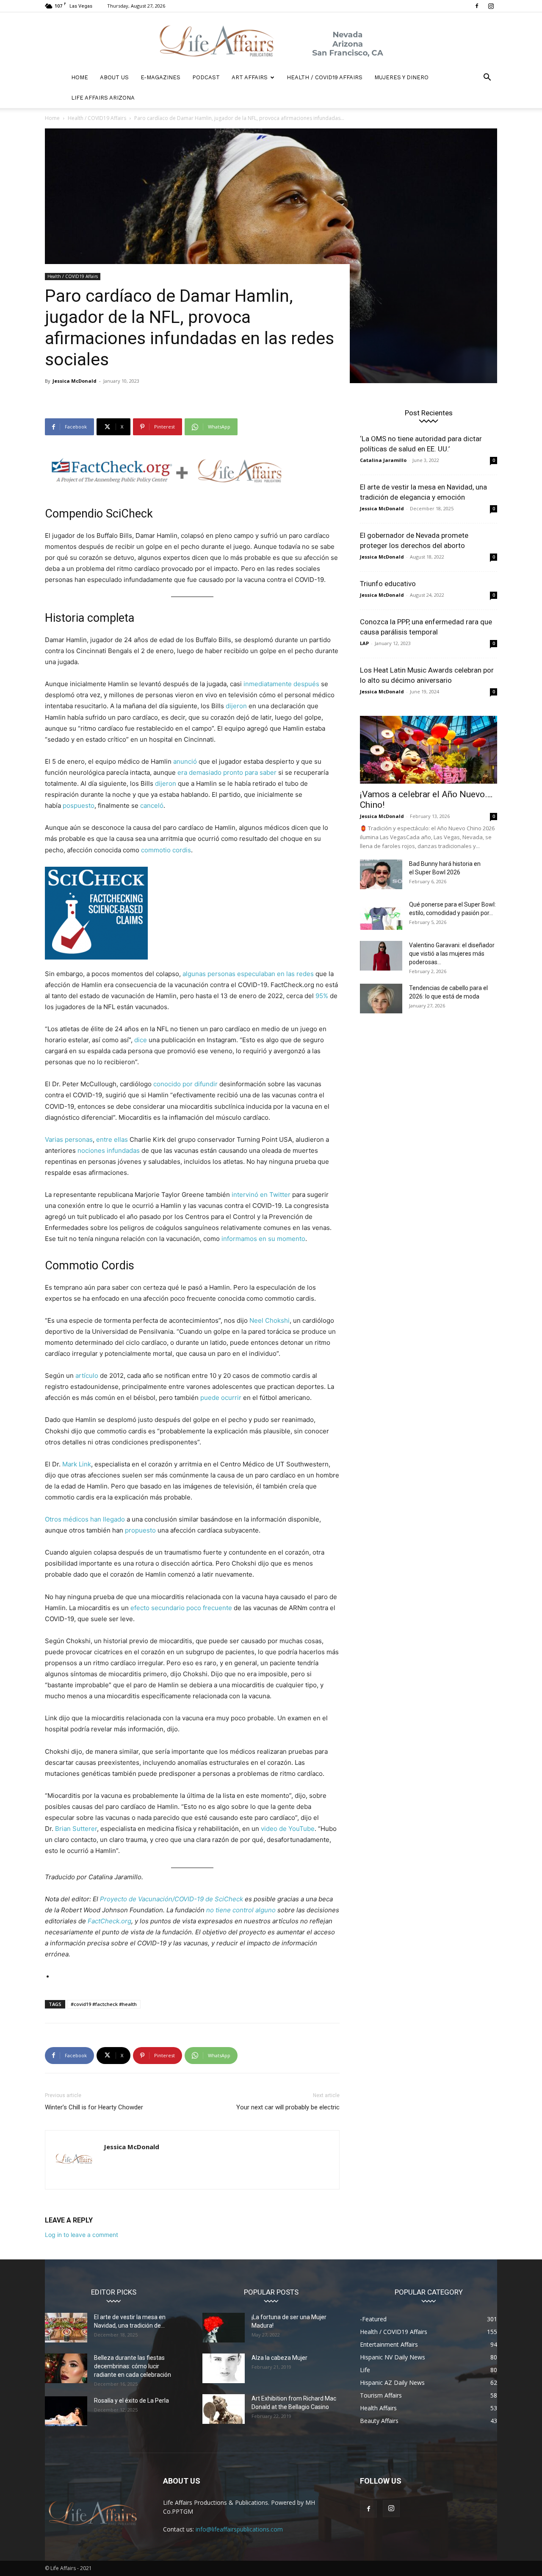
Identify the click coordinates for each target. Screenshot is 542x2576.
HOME (80, 77)
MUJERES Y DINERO (401, 77)
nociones (91, 1150)
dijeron (236, 706)
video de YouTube (288, 1829)
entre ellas (112, 1139)
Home (52, 118)
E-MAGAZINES (160, 77)
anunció (185, 761)
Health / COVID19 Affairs (325, 77)
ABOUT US (114, 77)
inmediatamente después (281, 684)
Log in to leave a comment (82, 2235)
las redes (300, 974)
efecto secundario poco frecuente (181, 1608)
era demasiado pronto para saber (227, 772)
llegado (114, 1519)
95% (322, 996)
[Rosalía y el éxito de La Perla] (66, 2411)
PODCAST (206, 77)
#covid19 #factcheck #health (104, 2004)
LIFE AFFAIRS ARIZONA (103, 98)
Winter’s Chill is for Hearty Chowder (94, 2107)
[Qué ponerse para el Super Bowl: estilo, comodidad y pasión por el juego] (381, 915)
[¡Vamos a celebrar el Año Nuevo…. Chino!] (429, 750)
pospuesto (79, 805)
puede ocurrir (221, 1398)
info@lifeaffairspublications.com (239, 2529)
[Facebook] (477, 6)
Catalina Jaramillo (383, 460)
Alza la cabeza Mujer (279, 2358)
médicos (76, 1519)
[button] (487, 78)
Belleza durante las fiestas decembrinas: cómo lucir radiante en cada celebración (133, 2366)
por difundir (200, 1084)
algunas (194, 974)
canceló (152, 805)
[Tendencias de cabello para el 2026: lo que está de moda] (381, 999)
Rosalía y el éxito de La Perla (131, 2401)
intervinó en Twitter (261, 1195)
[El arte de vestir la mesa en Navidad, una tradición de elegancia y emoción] (66, 2328)
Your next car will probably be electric (288, 2107)
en (281, 974)
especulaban (256, 974)
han (96, 1519)
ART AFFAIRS (250, 77)
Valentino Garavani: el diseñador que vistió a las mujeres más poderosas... (452, 954)
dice (141, 1040)
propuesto (140, 1530)
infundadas (123, 1150)
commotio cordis (166, 850)
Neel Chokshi (270, 1320)
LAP (364, 643)
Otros (53, 1519)
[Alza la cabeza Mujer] (224, 2368)
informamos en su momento (263, 1239)
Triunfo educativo (388, 584)
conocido (167, 1084)
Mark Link (77, 1464)
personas (221, 974)
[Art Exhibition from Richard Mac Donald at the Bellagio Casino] (224, 2409)
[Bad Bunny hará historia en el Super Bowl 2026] (381, 874)
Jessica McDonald (75, 381)
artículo (87, 1376)
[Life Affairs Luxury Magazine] (271, 40)
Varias (54, 1139)
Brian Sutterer (76, 1829)
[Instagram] (491, 6)
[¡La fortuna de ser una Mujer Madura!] (224, 2328)
